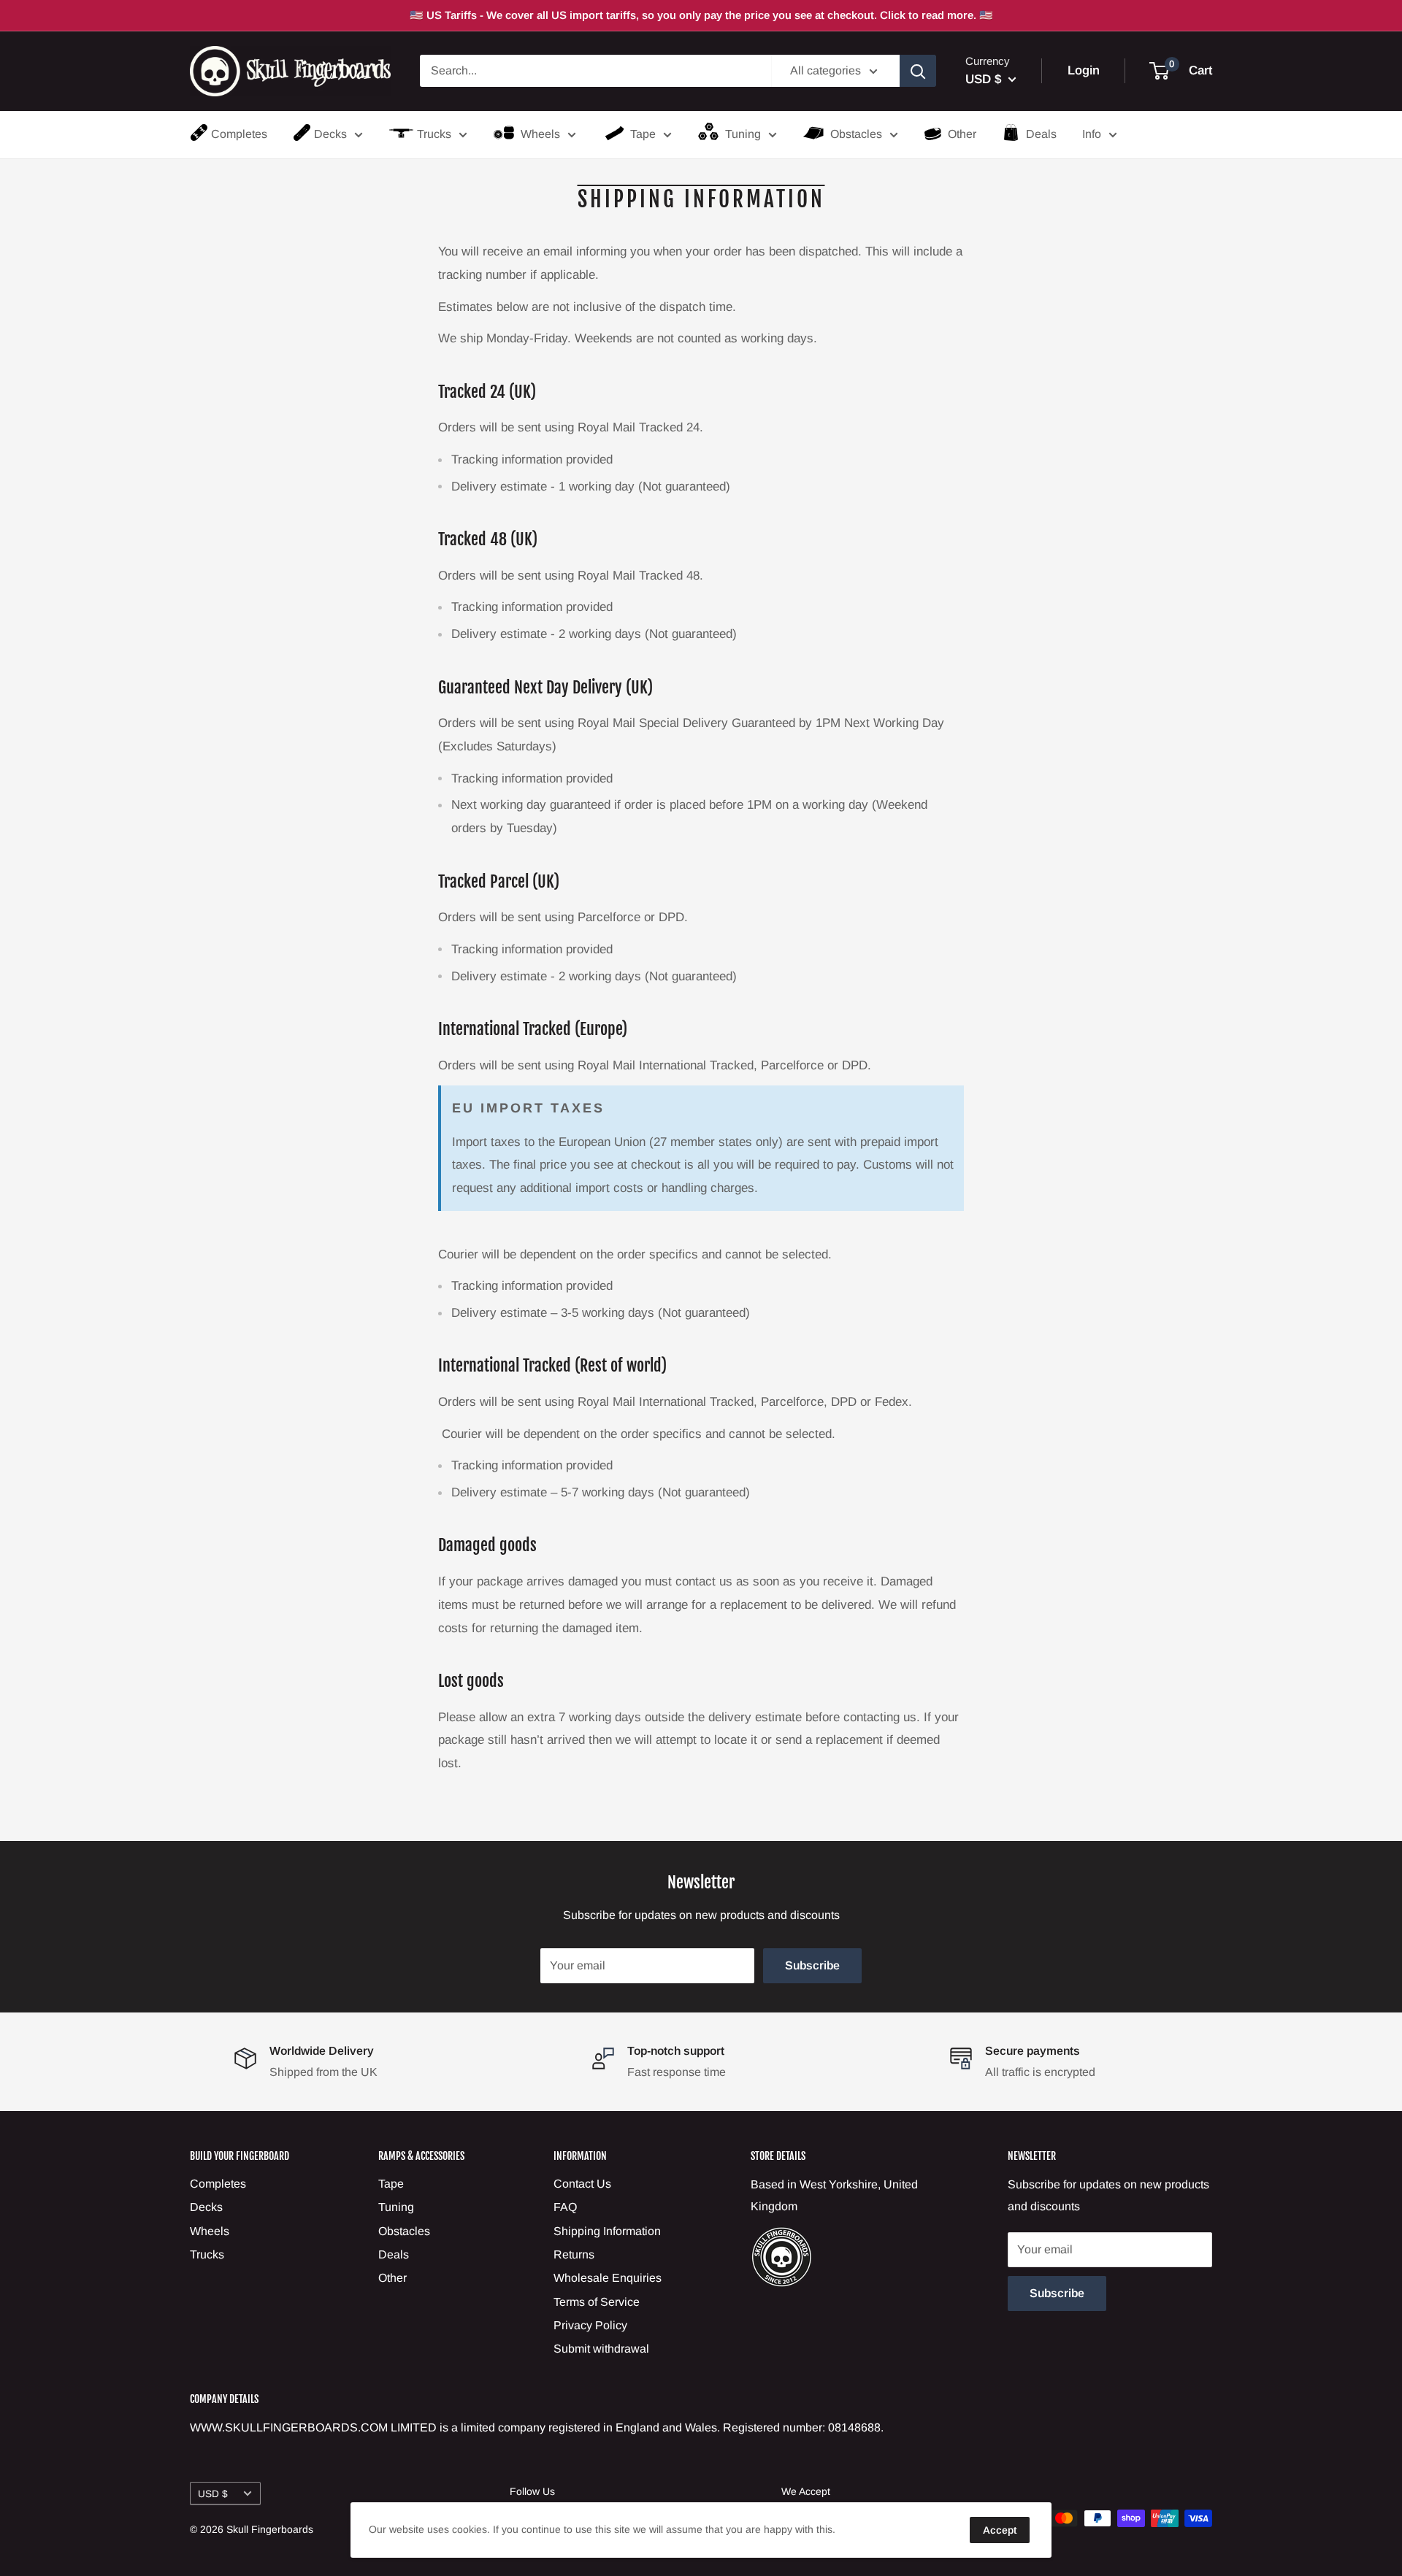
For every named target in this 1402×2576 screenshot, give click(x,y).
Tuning (743, 134)
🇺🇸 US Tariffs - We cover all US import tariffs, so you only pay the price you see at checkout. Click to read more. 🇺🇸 (701, 15)
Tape (643, 134)
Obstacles (856, 134)
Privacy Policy (590, 2325)
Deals (1041, 134)
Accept (1000, 2530)
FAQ (565, 2207)
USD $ (213, 2494)
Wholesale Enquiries (608, 2278)
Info (1092, 134)
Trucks (434, 134)
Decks (330, 134)
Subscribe (812, 1965)
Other (962, 134)
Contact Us (582, 2184)
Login (1084, 71)
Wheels (540, 134)
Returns (574, 2254)
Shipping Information (607, 2231)
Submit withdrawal (601, 2349)
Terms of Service (597, 2302)
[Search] (918, 71)
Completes (239, 134)
